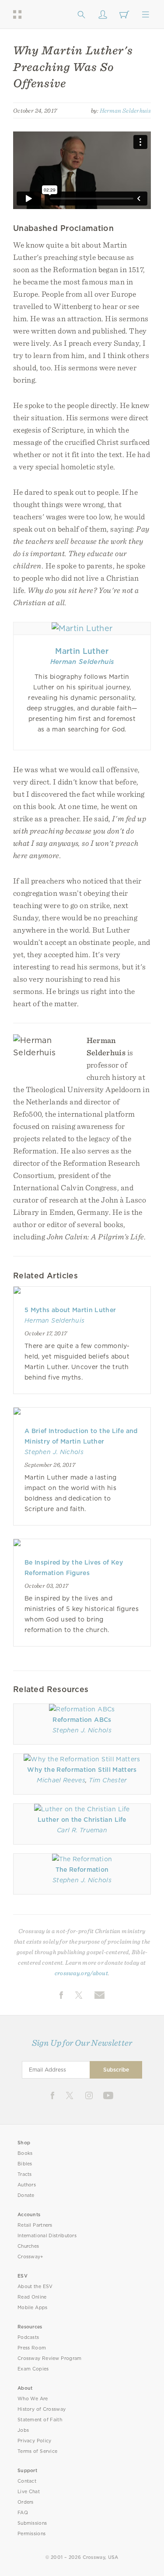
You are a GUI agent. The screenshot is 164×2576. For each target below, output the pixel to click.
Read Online (32, 2297)
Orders (26, 2502)
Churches (28, 2246)
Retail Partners (35, 2225)
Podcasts (28, 2337)
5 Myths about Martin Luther (70, 1310)
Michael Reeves (61, 1780)
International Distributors (47, 2236)
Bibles (25, 2164)
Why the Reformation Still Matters (82, 1770)
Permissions (31, 2534)
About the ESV (35, 2287)
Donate (26, 2195)
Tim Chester (108, 1780)
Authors (27, 2185)
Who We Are (33, 2399)
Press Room (32, 2348)
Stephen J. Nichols (54, 1452)
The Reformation (82, 1870)
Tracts (25, 2174)
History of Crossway (42, 2409)
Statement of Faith (40, 2420)
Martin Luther (82, 651)
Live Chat (29, 2492)
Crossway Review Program (50, 2358)
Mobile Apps (33, 2308)
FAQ (23, 2513)
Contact (27, 2481)
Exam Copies (33, 2369)
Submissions (32, 2523)
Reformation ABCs (82, 1720)
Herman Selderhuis (125, 110)
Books (25, 2153)
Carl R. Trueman (82, 1830)
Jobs (23, 2430)
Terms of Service (37, 2451)
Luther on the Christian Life (82, 1820)
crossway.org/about (81, 1973)
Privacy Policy (35, 2441)
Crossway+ (31, 2257)
